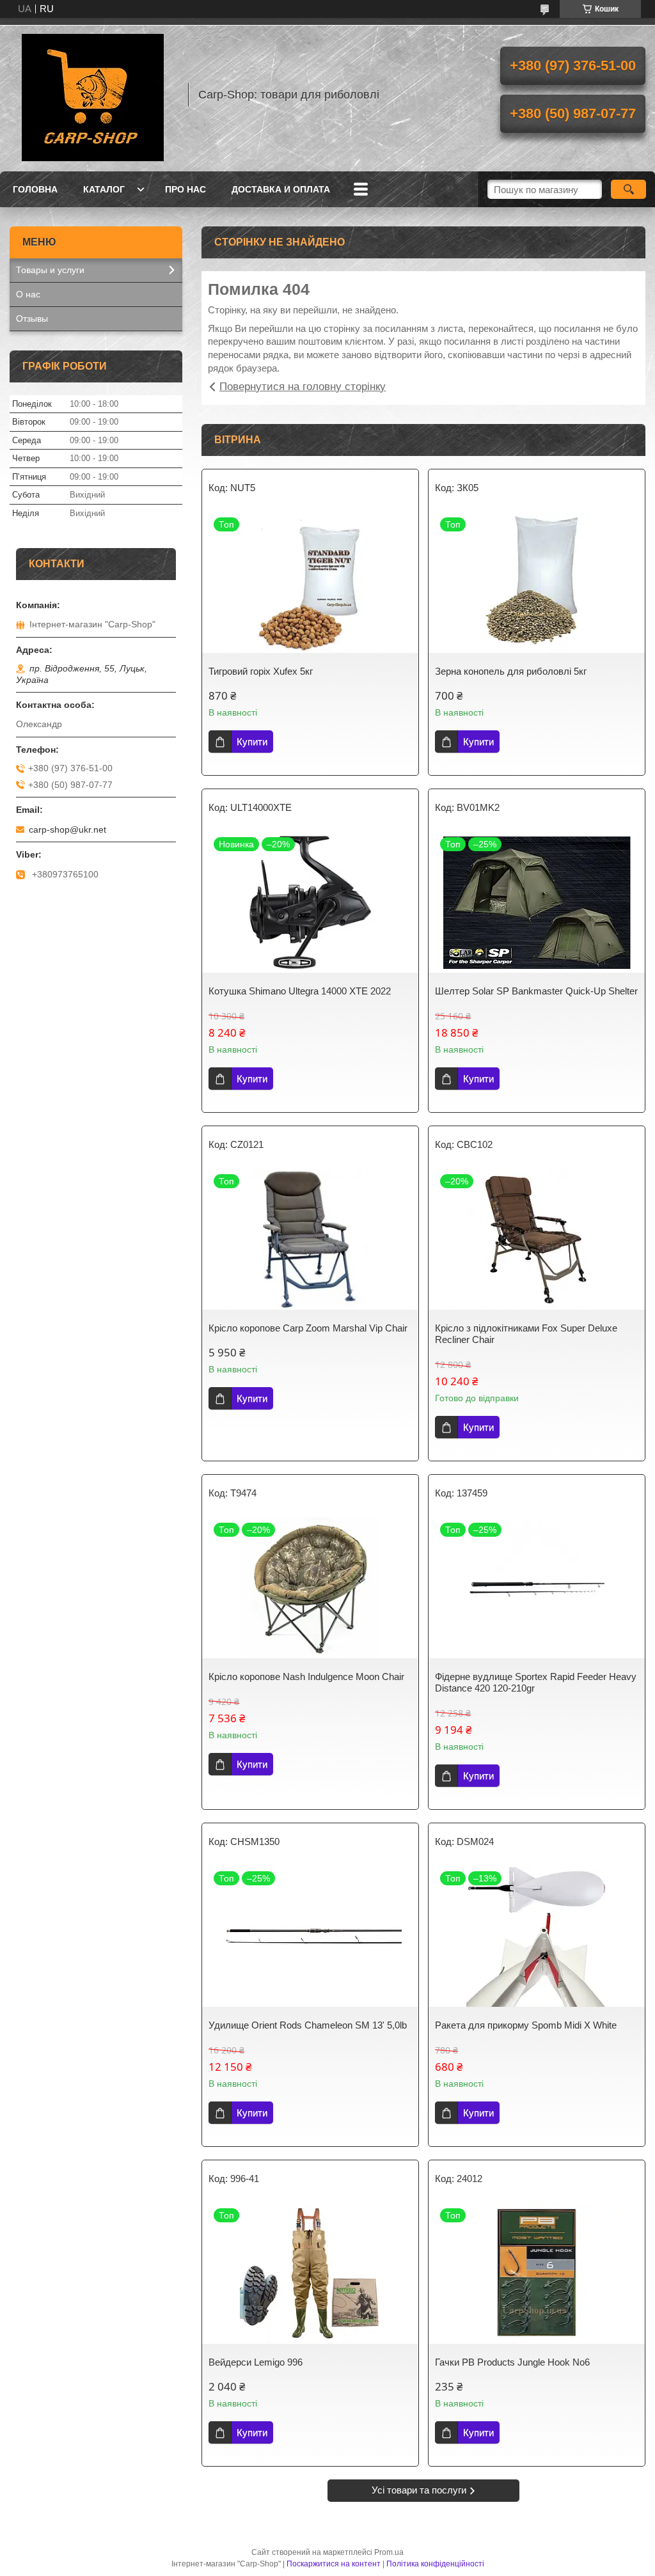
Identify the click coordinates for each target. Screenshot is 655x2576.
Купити (252, 742)
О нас (28, 294)
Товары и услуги (50, 270)
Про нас (185, 189)
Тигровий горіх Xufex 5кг (261, 671)
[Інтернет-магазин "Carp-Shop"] (93, 95)
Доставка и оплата (281, 189)
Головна (35, 189)
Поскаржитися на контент (334, 2564)
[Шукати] (628, 189)
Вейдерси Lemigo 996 (256, 2362)
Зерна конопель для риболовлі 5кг (511, 671)
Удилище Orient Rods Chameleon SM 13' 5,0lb (308, 2025)
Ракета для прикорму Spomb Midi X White (526, 2025)
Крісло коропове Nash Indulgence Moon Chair (306, 1677)
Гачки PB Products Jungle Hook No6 (512, 2362)
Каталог (104, 189)
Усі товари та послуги (419, 2490)
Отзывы (32, 318)
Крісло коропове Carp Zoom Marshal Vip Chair (308, 1328)
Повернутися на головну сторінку (303, 387)
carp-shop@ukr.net (67, 829)
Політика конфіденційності (435, 2564)
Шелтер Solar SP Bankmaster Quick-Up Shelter (536, 991)
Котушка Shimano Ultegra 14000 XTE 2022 (300, 991)
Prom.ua (389, 2552)
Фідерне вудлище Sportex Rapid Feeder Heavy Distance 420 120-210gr (536, 1682)
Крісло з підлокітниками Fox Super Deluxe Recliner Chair (526, 1334)
